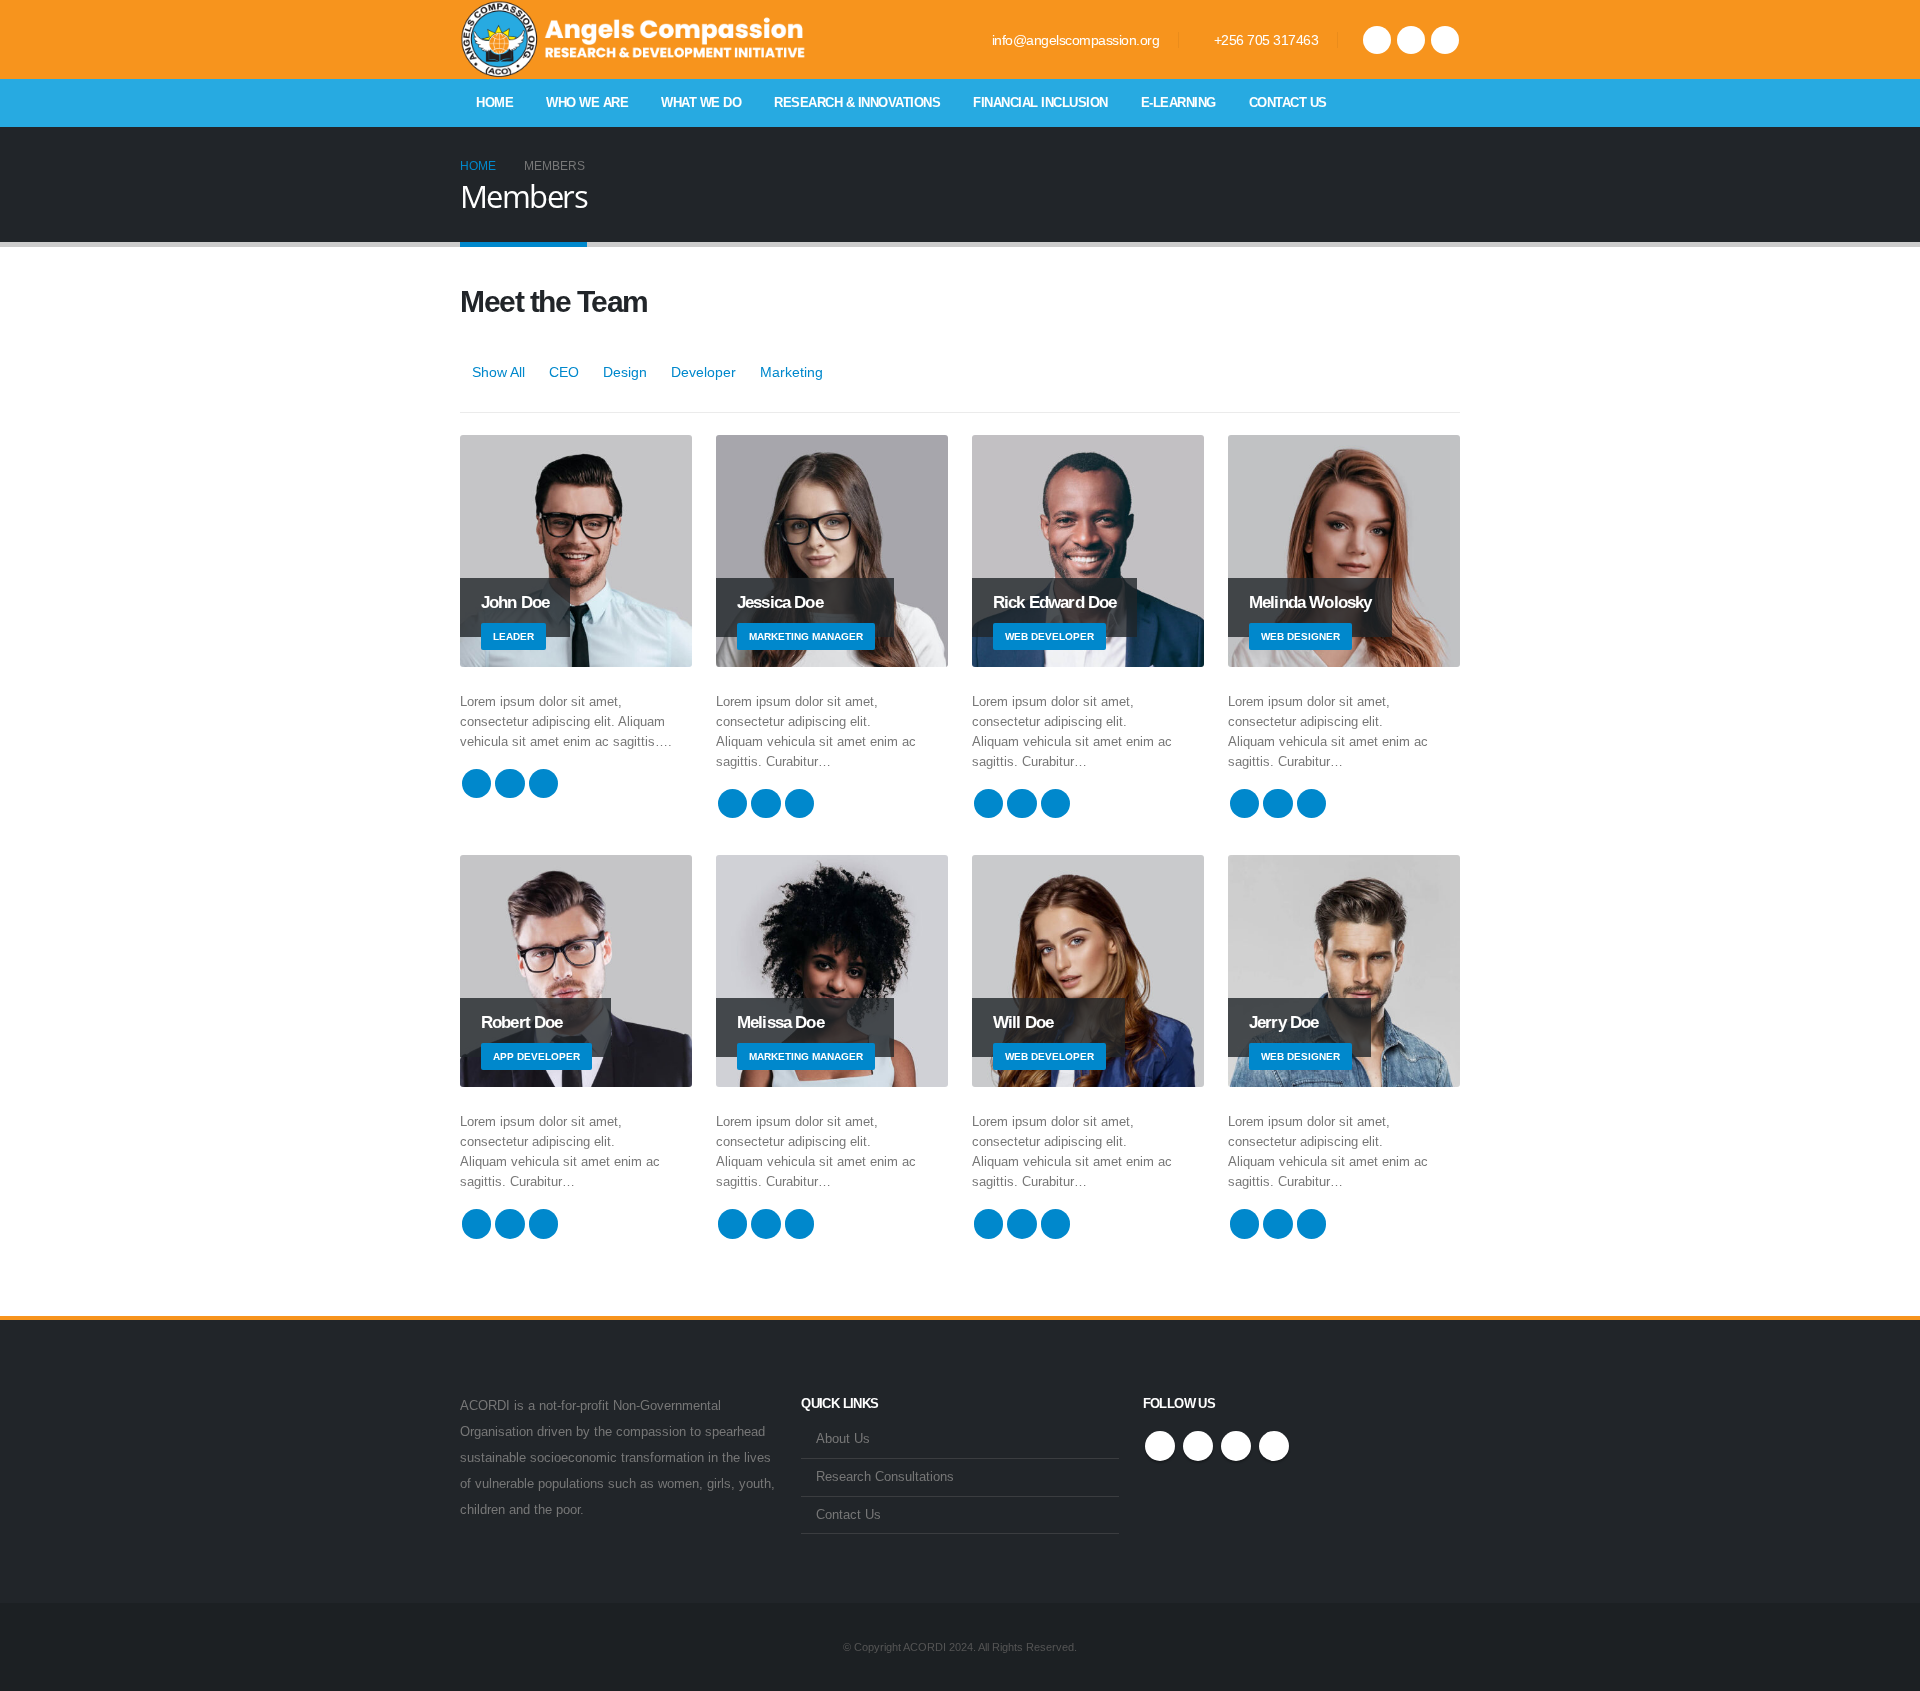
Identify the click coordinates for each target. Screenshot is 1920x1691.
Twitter (509, 783)
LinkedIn (543, 783)
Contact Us (1288, 102)
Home (494, 102)
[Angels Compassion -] (635, 39)
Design (625, 372)
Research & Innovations (857, 102)
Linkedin (1274, 1446)
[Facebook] (1377, 40)
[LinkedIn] (1445, 40)
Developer (703, 372)
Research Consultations (885, 1477)
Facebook (476, 783)
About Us (843, 1439)
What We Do (701, 102)
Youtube (1236, 1446)
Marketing (791, 372)
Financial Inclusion (1040, 102)
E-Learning (1178, 102)
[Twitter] (1411, 40)
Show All (498, 372)
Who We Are (587, 102)
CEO (564, 372)
